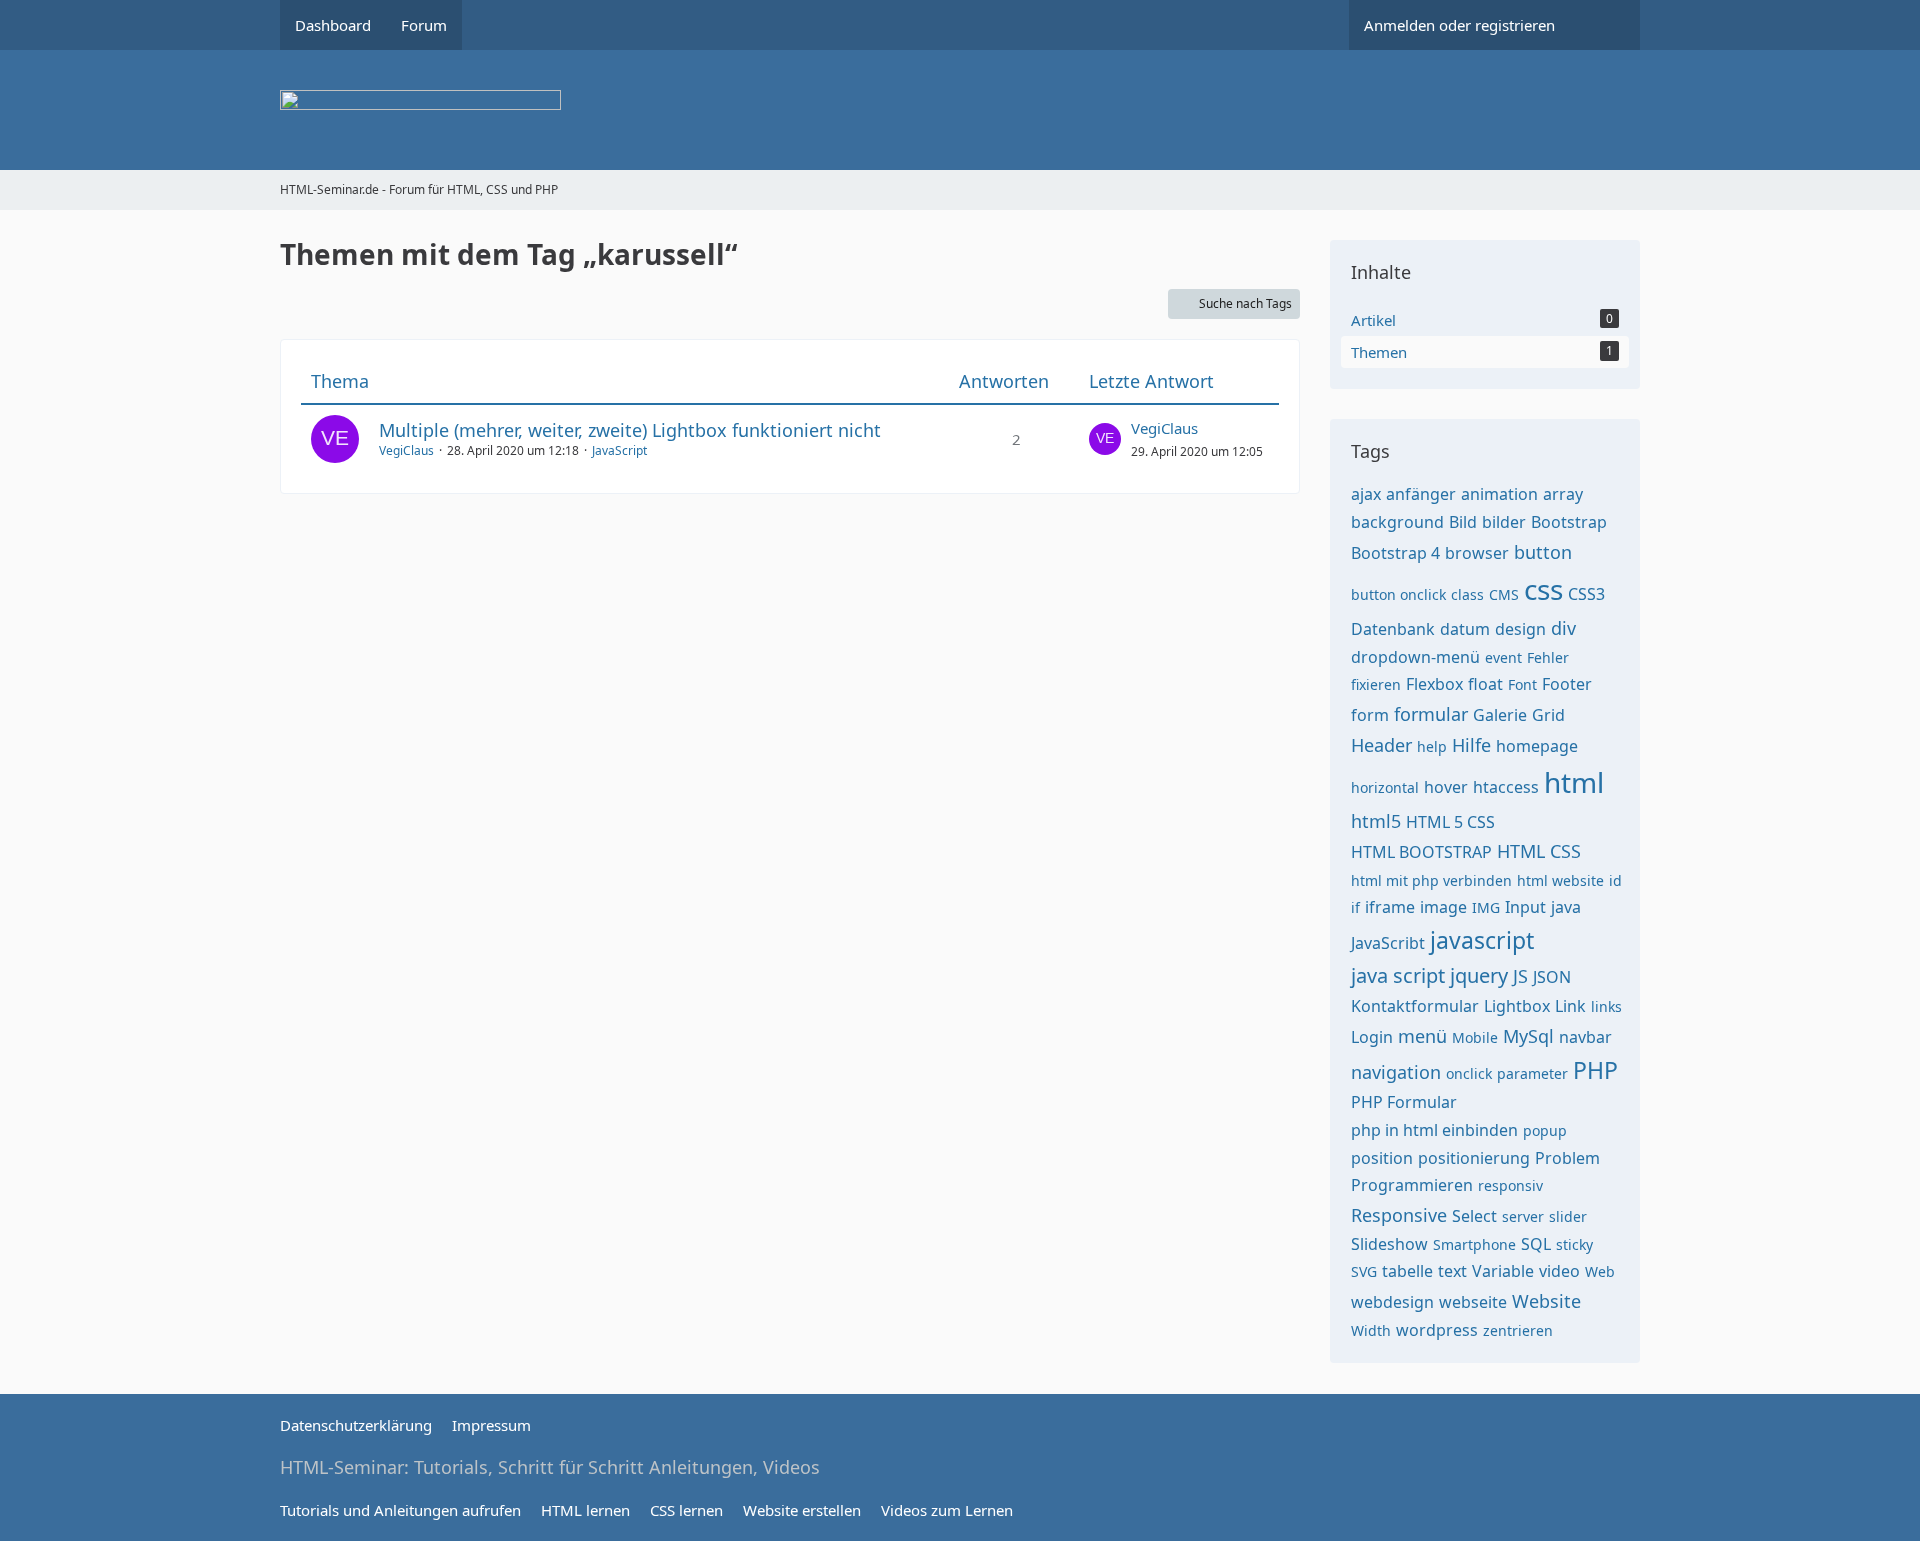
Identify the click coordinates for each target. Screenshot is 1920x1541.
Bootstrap (1569, 522)
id (1615, 880)
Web (1600, 1271)
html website (1560, 880)
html (1574, 782)
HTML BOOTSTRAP (1421, 852)
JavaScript (619, 450)
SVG (1364, 1271)
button (1543, 552)
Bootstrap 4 (1395, 553)
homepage (1537, 746)
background (1397, 522)
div (1563, 628)
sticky (1574, 1244)
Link (1570, 1006)
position (1382, 1158)
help (1432, 746)
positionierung (1474, 1158)
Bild (1463, 522)
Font (1522, 684)
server (1523, 1216)
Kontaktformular (1415, 1006)
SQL (1536, 1244)
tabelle (1407, 1271)
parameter (1532, 1073)
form (1370, 715)
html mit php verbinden (1431, 880)
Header (1381, 745)
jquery (1479, 975)
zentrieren (1518, 1330)
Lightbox (1517, 1006)
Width (1371, 1330)
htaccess (1506, 787)
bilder (1504, 522)
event (1503, 657)
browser (1477, 553)
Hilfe (1471, 745)
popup (1545, 1130)
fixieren (1376, 684)
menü (1422, 1036)
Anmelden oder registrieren (1459, 25)
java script (1398, 975)
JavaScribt (1388, 943)
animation (1499, 494)
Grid (1548, 715)
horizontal (1385, 787)
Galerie (1500, 715)
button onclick (1398, 594)
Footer (1567, 684)
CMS (1504, 594)
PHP (1595, 1070)
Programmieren (1412, 1185)
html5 (1376, 821)
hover (1446, 787)
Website (1546, 1301)
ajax (1366, 494)
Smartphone (1474, 1244)
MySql (1528, 1036)
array (1563, 494)
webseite (1473, 1302)
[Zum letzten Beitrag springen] (1105, 439)
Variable (1503, 1271)
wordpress (1437, 1330)
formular (1431, 714)
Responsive (1399, 1215)
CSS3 (1586, 594)
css (1543, 589)
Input (1525, 907)
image (1443, 907)
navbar (1585, 1037)
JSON (1552, 977)
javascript (1482, 940)
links (1606, 1006)
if (1355, 907)
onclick (1469, 1073)
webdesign (1392, 1302)
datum (1465, 629)
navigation (1396, 1072)
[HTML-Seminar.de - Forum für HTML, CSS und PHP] (960, 110)
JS (1520, 976)
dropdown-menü (1415, 657)
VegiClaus (406, 450)
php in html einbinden (1434, 1130)
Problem (1567, 1158)
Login (1372, 1037)
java (1566, 907)
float (1485, 684)
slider (1568, 1216)
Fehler (1548, 657)
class (1467, 594)
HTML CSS (1539, 851)
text (1452, 1271)
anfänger (1421, 494)
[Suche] (1605, 25)
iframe (1390, 907)
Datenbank (1393, 629)
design (1520, 629)
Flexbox (1434, 684)
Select (1474, 1216)
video (1559, 1271)
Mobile (1475, 1037)
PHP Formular (1404, 1102)
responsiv (1510, 1185)
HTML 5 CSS (1450, 822)
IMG (1486, 907)
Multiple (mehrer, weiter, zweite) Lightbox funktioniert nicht (630, 430)
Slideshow (1389, 1244)
